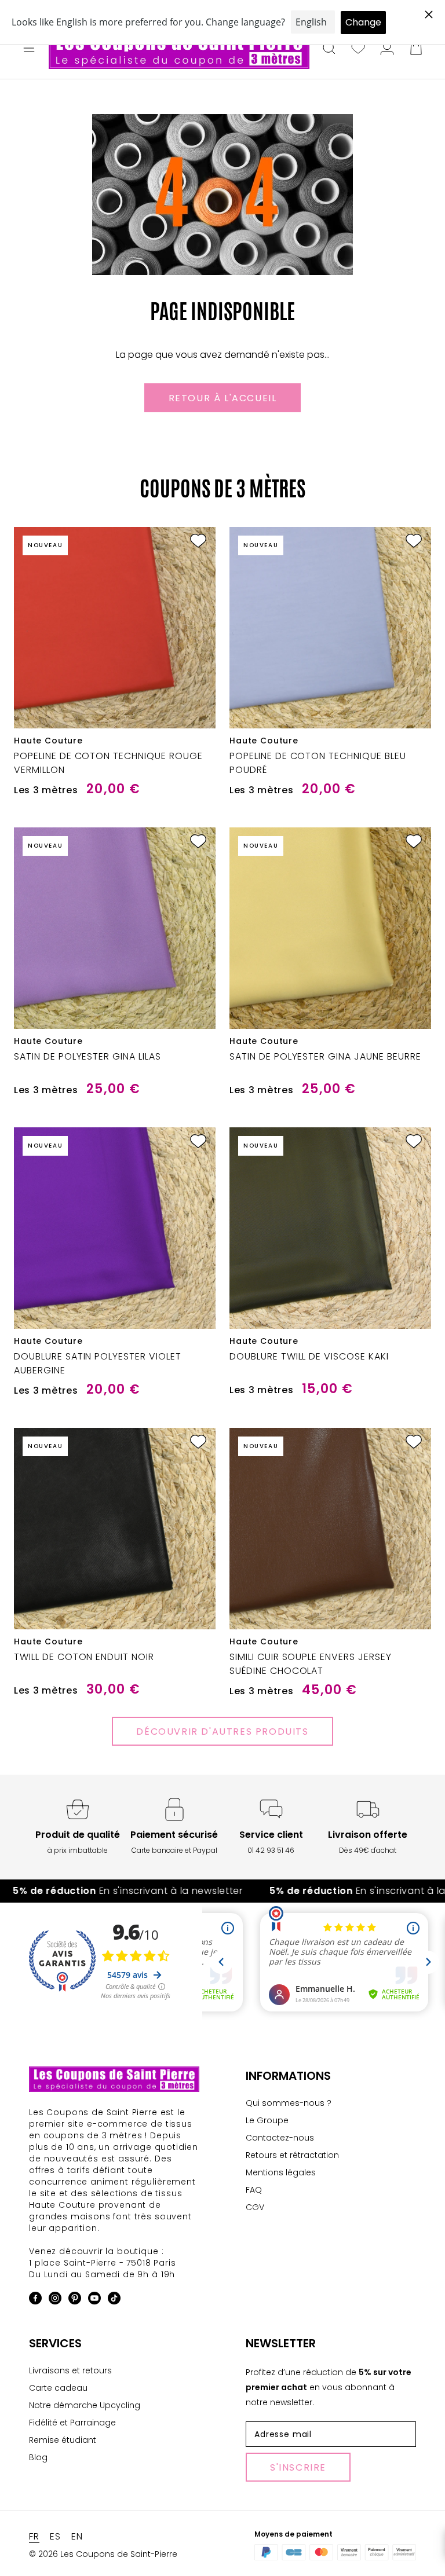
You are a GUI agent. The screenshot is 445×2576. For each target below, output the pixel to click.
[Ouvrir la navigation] (29, 49)
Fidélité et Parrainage (72, 2423)
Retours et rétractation (292, 2155)
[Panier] (416, 49)
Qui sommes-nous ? (289, 2103)
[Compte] (387, 49)
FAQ (254, 2190)
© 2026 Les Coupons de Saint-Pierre (103, 2554)
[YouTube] (94, 2300)
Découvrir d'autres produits (222, 1732)
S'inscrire (298, 2467)
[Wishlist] (358, 49)
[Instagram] (55, 2300)
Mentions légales (281, 2172)
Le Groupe (267, 2120)
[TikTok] (114, 2300)
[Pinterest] (75, 2300)
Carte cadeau (58, 2388)
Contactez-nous (280, 2138)
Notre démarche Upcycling (85, 2405)
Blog (38, 2457)
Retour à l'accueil (223, 398)
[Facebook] (35, 2300)
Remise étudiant (63, 2440)
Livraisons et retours (70, 2370)
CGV (255, 2207)
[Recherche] (329, 49)
